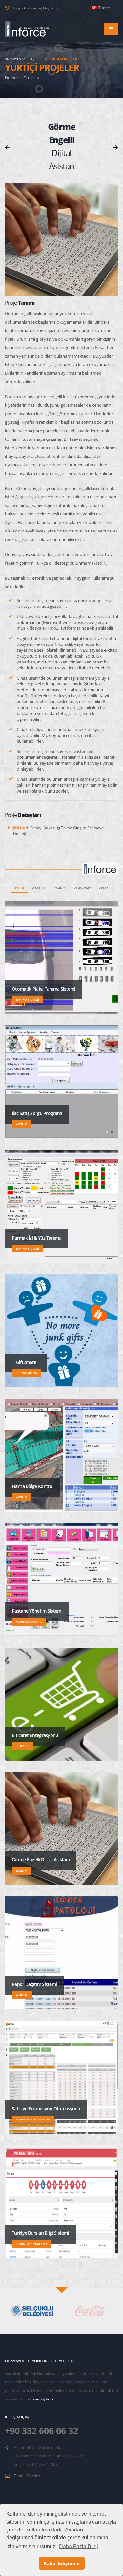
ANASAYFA (13, 59)
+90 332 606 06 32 (41, 2430)
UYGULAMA (82, 887)
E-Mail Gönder (27, 2476)
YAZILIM (59, 887)
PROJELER (35, 59)
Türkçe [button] (105, 8)
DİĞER (103, 887)
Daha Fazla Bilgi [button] (79, 2546)
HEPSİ (20, 887)
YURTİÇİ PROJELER (63, 59)
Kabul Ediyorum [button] (61, 2563)
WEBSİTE (39, 887)
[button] (107, 1132)
